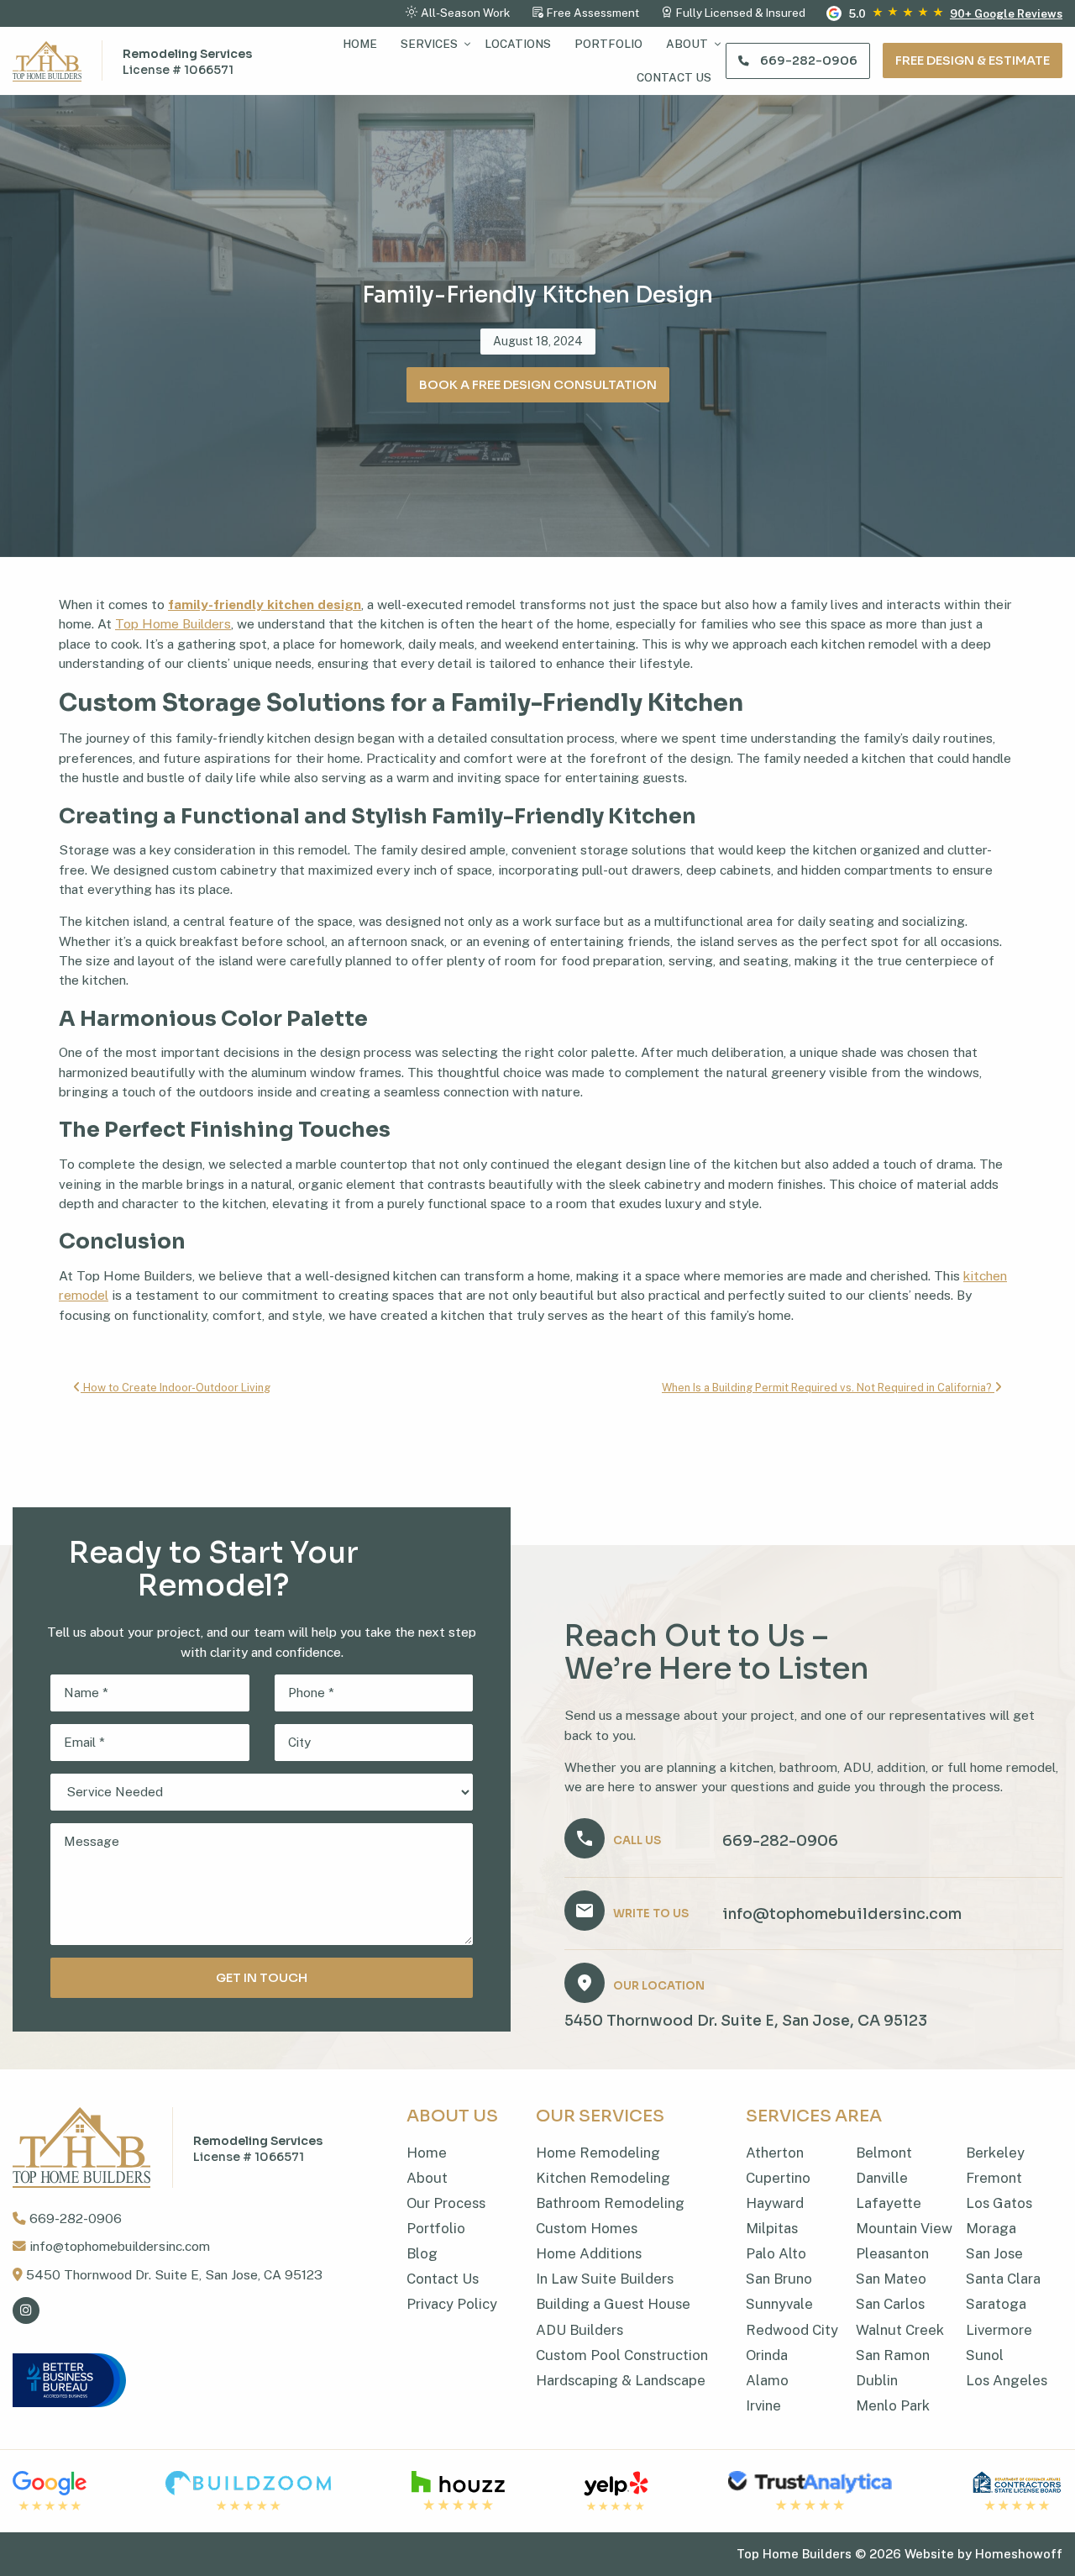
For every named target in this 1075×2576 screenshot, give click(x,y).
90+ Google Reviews (1006, 13)
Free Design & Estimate (973, 60)
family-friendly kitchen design (265, 605)
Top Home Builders (173, 624)
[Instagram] (26, 2311)
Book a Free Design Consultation (538, 385)
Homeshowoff (1019, 2554)
